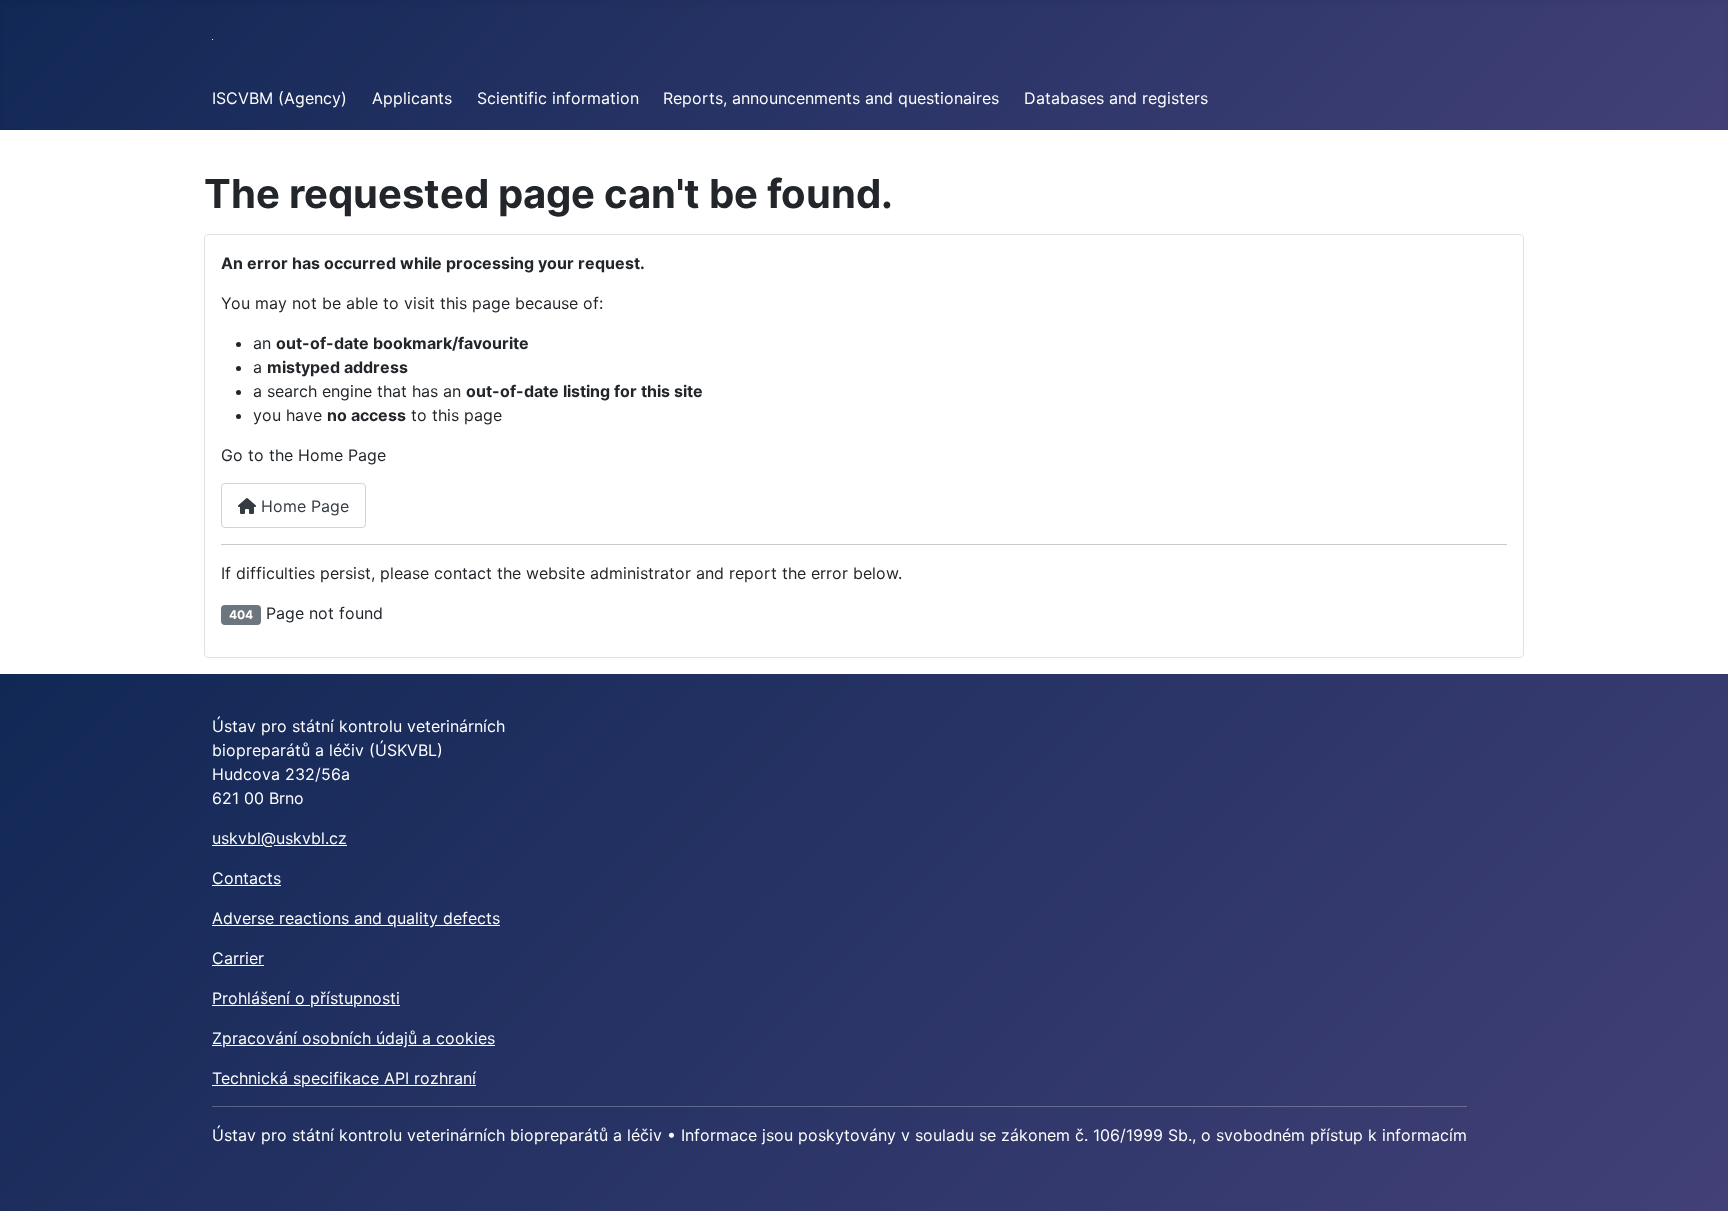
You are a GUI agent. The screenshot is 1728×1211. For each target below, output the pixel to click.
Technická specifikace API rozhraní (344, 1078)
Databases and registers (1116, 98)
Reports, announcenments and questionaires (831, 98)
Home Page (302, 506)
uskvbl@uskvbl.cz (279, 838)
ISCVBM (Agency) (279, 98)
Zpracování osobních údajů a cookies (353, 1038)
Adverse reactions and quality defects (356, 918)
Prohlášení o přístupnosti (306, 998)
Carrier (238, 958)
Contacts (246, 878)
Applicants (412, 98)
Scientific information (558, 98)
